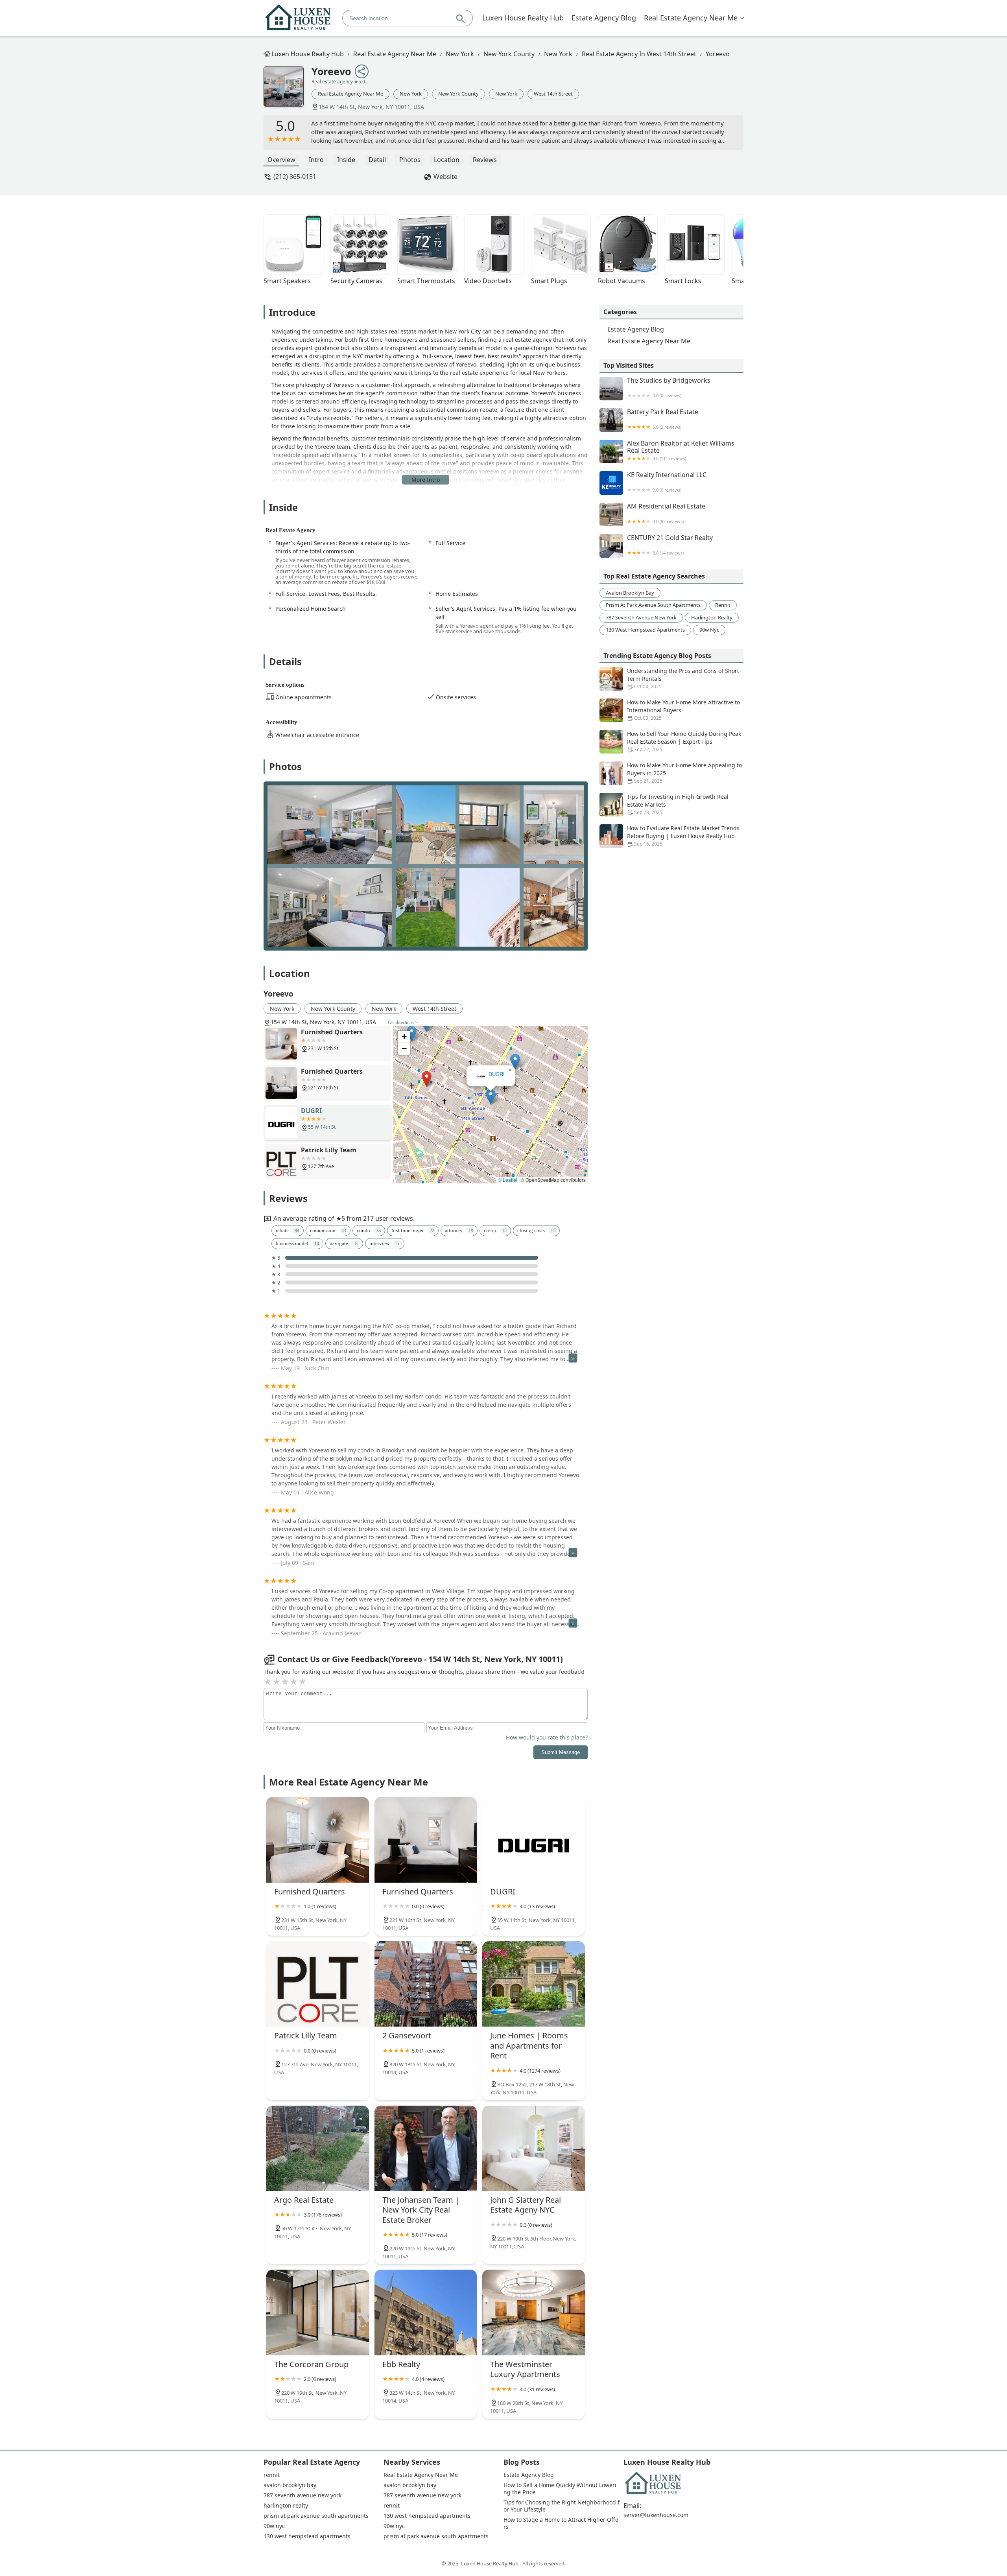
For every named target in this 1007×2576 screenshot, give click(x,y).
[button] (458, 1162)
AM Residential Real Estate (666, 513)
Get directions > (403, 1023)
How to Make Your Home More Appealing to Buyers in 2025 (684, 773)
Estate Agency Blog (604, 18)
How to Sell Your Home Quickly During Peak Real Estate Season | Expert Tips (684, 741)
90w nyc (709, 630)
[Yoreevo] (288, 90)
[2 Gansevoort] (426, 1984)
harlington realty (712, 617)
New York (460, 54)
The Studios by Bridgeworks (669, 388)
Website (445, 177)
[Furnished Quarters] (318, 1840)
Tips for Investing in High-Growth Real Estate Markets (678, 804)
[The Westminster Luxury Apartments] (534, 2312)
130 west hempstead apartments (645, 630)
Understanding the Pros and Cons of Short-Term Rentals (684, 678)
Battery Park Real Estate (663, 419)
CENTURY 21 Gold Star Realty (670, 545)
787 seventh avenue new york (641, 617)
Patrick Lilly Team (491, 1074)
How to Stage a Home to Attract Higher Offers (561, 2523)
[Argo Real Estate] (318, 2148)
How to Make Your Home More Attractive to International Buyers (683, 710)
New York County (509, 54)
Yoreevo (718, 54)
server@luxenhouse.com (656, 2515)
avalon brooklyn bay (630, 593)
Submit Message (561, 1752)
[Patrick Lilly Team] (318, 1984)
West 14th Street (553, 94)
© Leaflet (508, 1180)
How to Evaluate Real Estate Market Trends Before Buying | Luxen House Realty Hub (683, 836)
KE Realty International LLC (667, 482)
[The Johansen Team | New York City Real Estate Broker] (426, 2148)
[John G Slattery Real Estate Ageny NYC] (534, 2148)
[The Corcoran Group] (318, 2312)
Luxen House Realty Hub (523, 18)
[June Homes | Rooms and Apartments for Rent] (534, 1984)
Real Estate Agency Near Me (691, 18)
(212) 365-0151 (295, 177)
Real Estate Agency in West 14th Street (639, 54)
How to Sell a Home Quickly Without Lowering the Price (560, 2489)
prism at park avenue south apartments (653, 605)
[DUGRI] (534, 1840)
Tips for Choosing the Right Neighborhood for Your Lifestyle (562, 2506)
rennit (723, 605)
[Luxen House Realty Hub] (298, 18)
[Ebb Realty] (426, 2312)
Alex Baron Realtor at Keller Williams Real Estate (681, 451)
